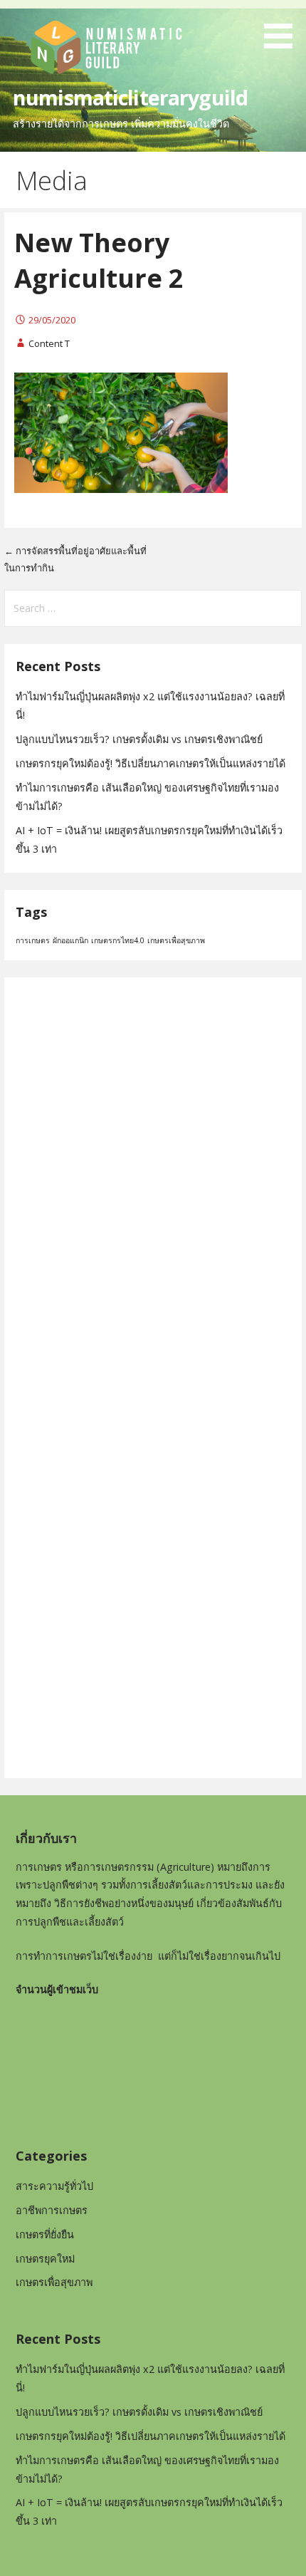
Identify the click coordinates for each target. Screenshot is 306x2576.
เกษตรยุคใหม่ (45, 2259)
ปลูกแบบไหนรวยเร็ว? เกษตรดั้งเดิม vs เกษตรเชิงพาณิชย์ (139, 739)
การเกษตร (33, 940)
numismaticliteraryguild (130, 97)
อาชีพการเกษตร (52, 2210)
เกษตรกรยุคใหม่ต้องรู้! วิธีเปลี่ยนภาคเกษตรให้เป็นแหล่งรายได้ (151, 763)
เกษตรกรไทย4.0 (118, 940)
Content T (49, 343)
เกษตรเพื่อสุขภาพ (176, 940)
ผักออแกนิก (70, 940)
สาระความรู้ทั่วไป (54, 2186)
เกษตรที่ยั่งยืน (45, 2234)
